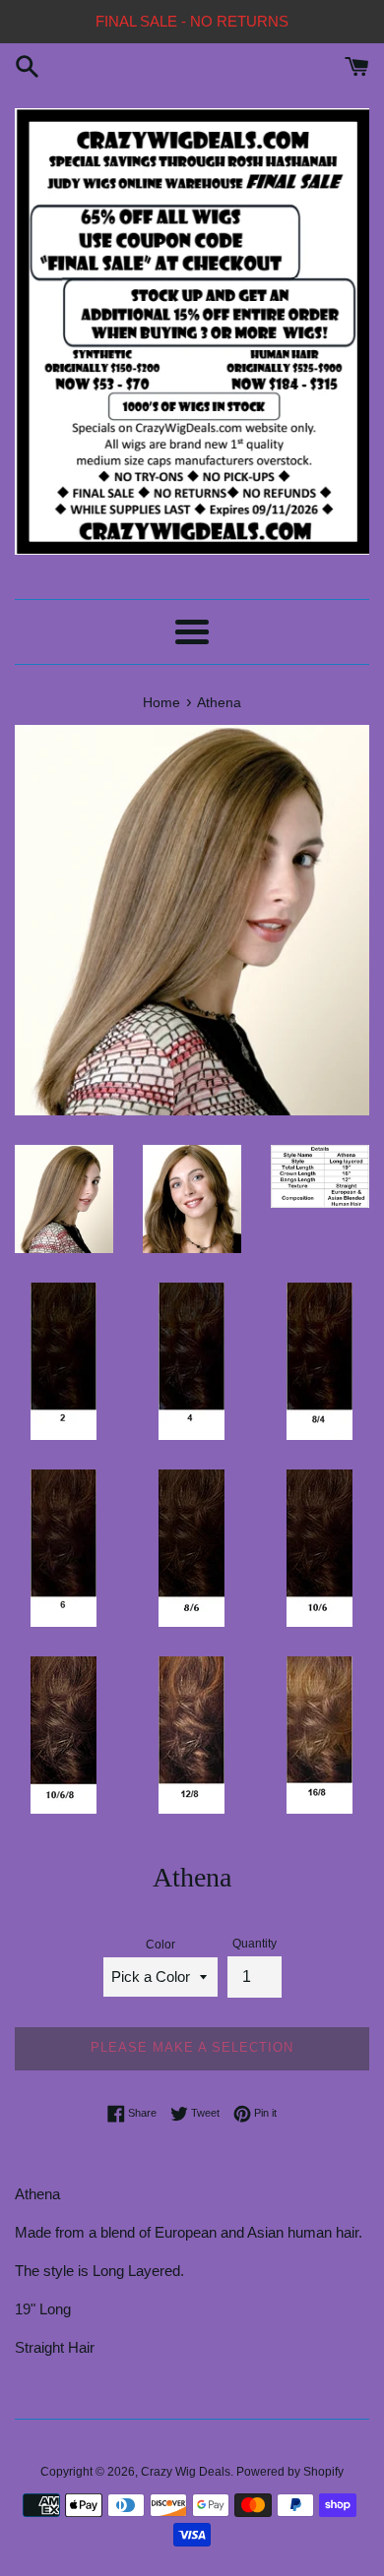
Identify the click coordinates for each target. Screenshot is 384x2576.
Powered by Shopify (290, 2472)
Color (160, 1945)
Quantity (255, 1944)
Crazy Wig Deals (186, 2472)
